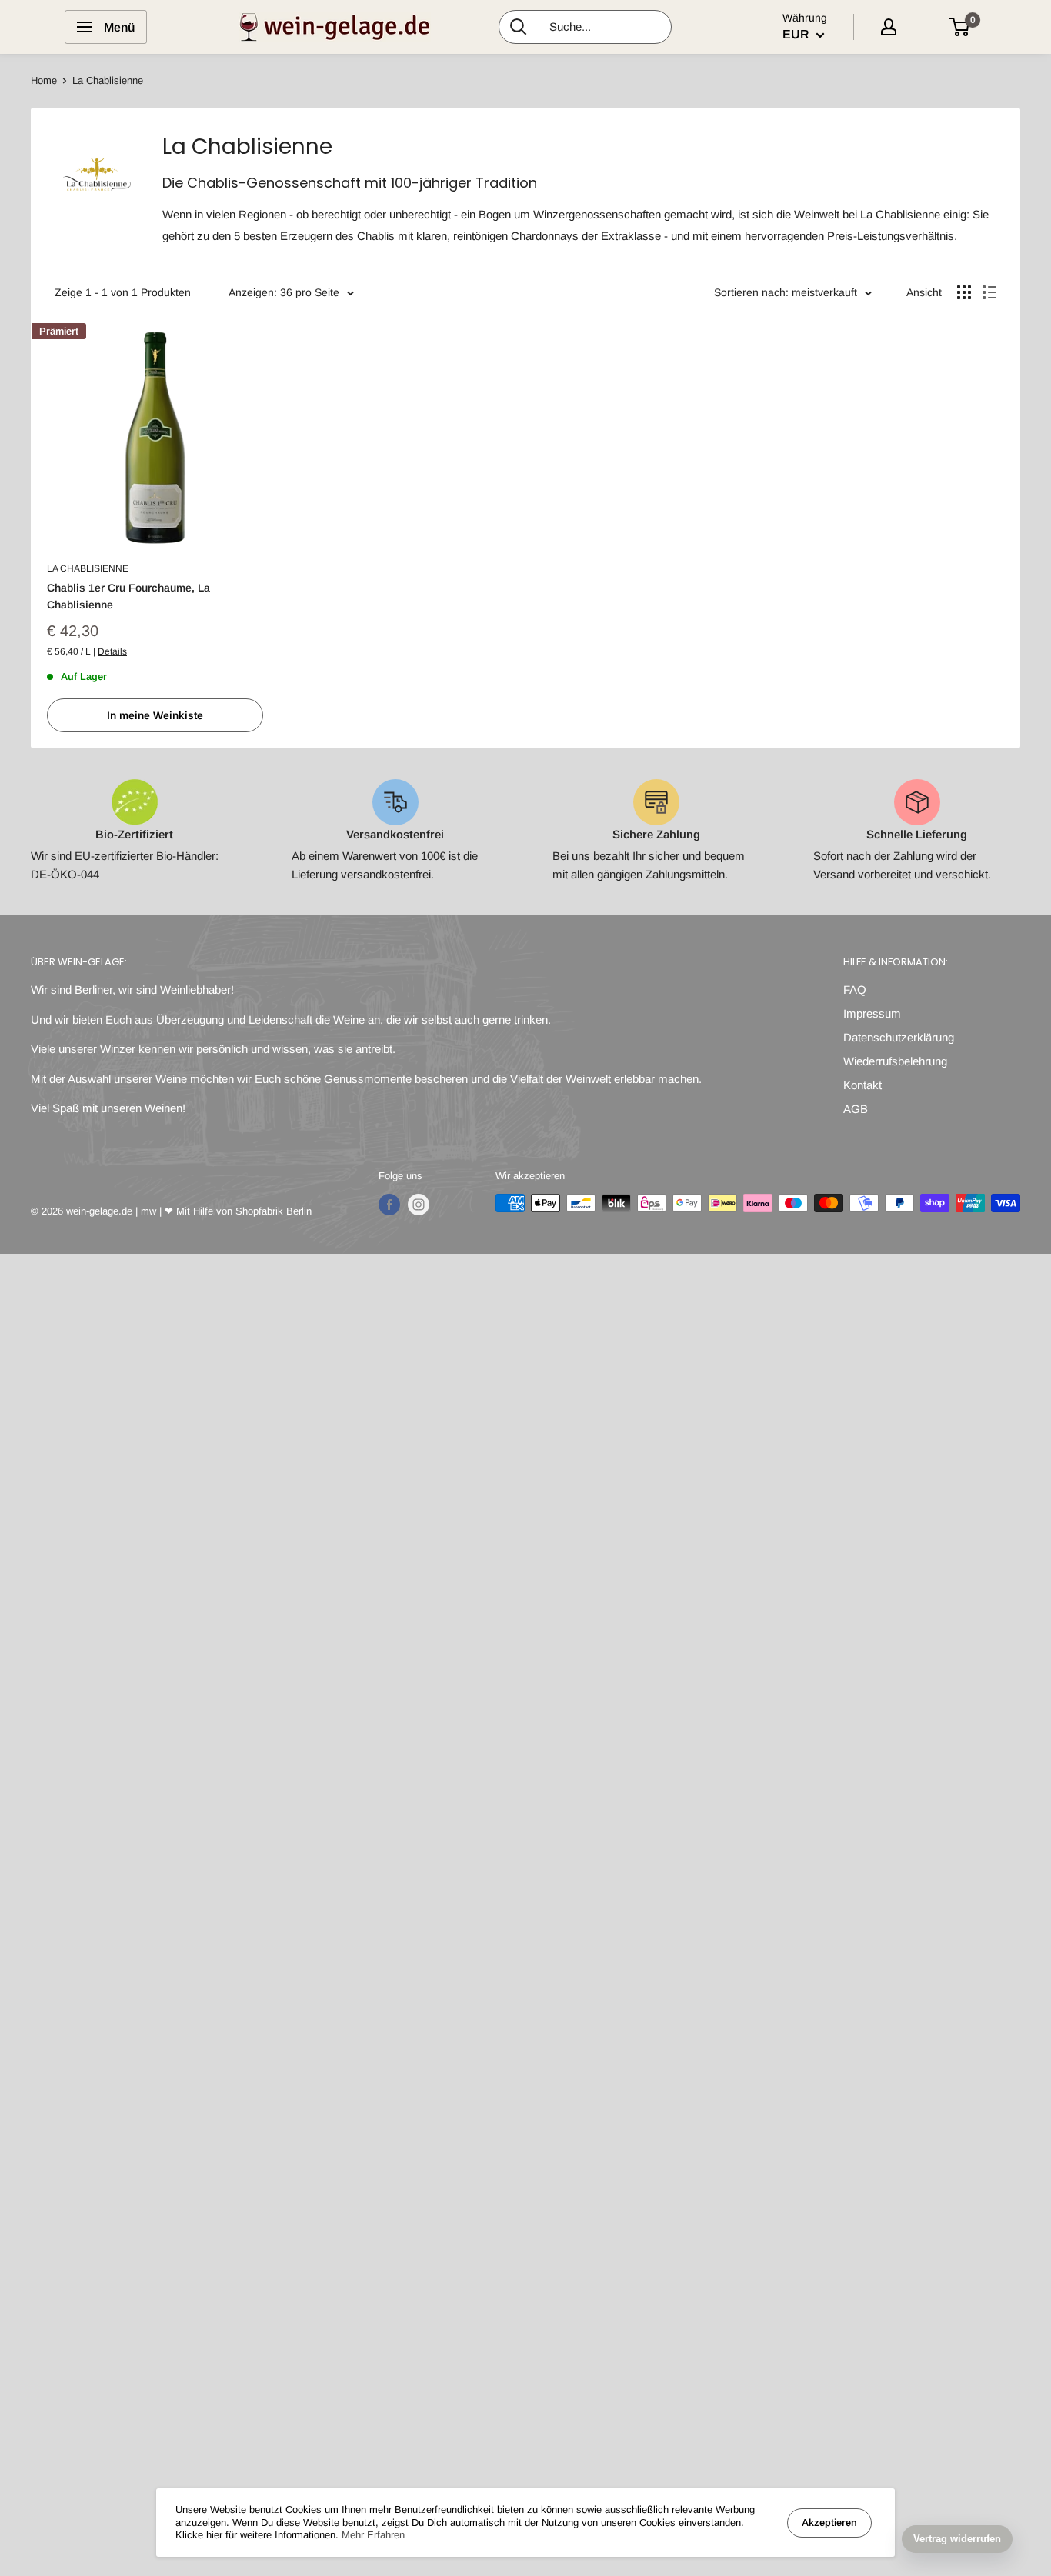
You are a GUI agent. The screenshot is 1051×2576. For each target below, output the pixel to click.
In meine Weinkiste (155, 715)
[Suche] (519, 27)
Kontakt (862, 1085)
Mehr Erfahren (373, 2535)
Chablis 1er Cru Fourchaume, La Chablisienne (128, 596)
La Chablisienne (88, 568)
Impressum (872, 1013)
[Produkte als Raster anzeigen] (964, 292)
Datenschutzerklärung (899, 1037)
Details (112, 651)
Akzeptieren (829, 2523)
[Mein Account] (889, 27)
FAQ (855, 990)
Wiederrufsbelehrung (895, 1061)
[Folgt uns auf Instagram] (419, 1205)
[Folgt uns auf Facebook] (389, 1205)
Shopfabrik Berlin (274, 1211)
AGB (856, 1109)
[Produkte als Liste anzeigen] (989, 292)
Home (44, 80)
